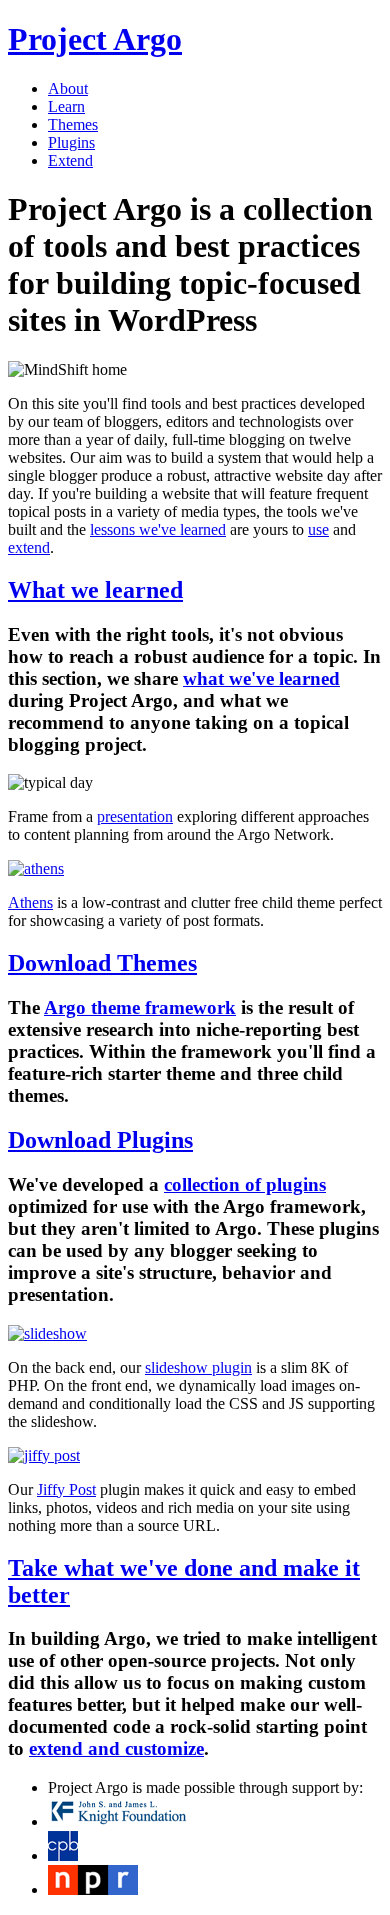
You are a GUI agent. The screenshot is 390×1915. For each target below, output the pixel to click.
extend (29, 547)
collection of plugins (245, 1184)
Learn (66, 106)
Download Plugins (100, 1140)
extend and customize (116, 1748)
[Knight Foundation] (119, 1821)
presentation (135, 816)
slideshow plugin (198, 1367)
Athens (30, 902)
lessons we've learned (158, 529)
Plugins (71, 142)
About (68, 88)
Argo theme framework (140, 1007)
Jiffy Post (66, 1489)
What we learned (95, 590)
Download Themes (102, 963)
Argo (95, 39)
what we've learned (261, 678)
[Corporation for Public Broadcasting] (63, 1855)
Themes (73, 124)
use (318, 529)
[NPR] (93, 1889)
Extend (70, 160)
